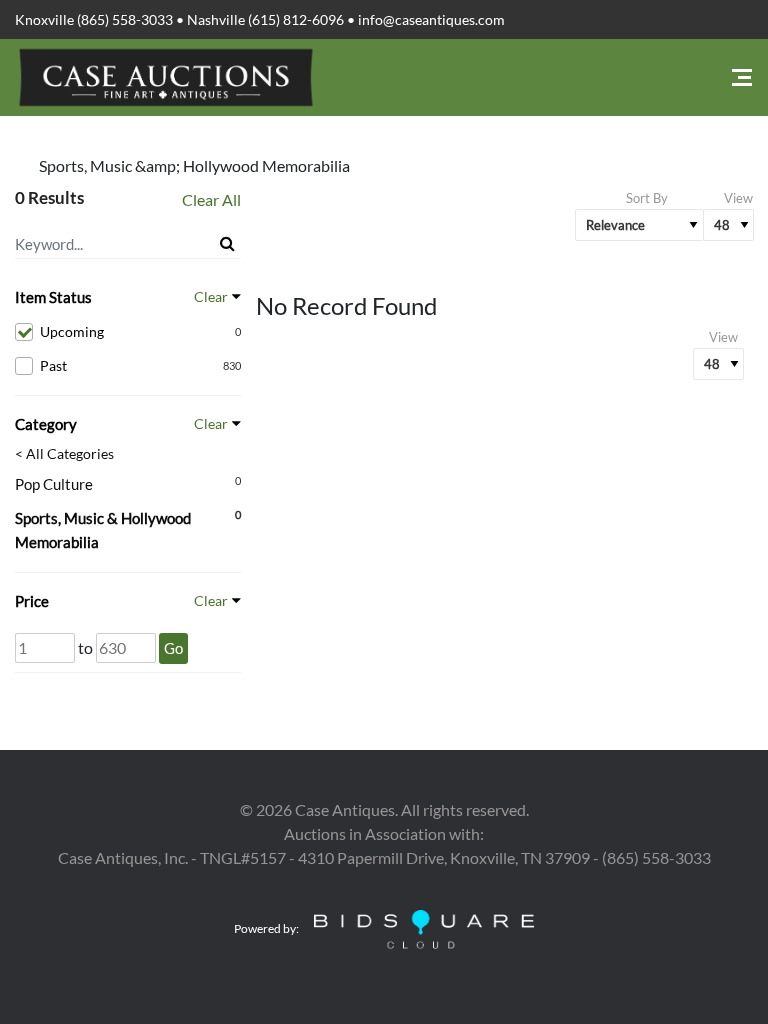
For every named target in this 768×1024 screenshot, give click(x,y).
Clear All (211, 199)
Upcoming (140, 331)
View (738, 198)
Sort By (647, 198)
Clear (211, 296)
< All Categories (64, 454)
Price (32, 601)
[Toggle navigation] (742, 77)
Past (140, 365)
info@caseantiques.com (431, 19)
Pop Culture (54, 484)
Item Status (53, 297)
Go (173, 648)
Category (46, 424)
